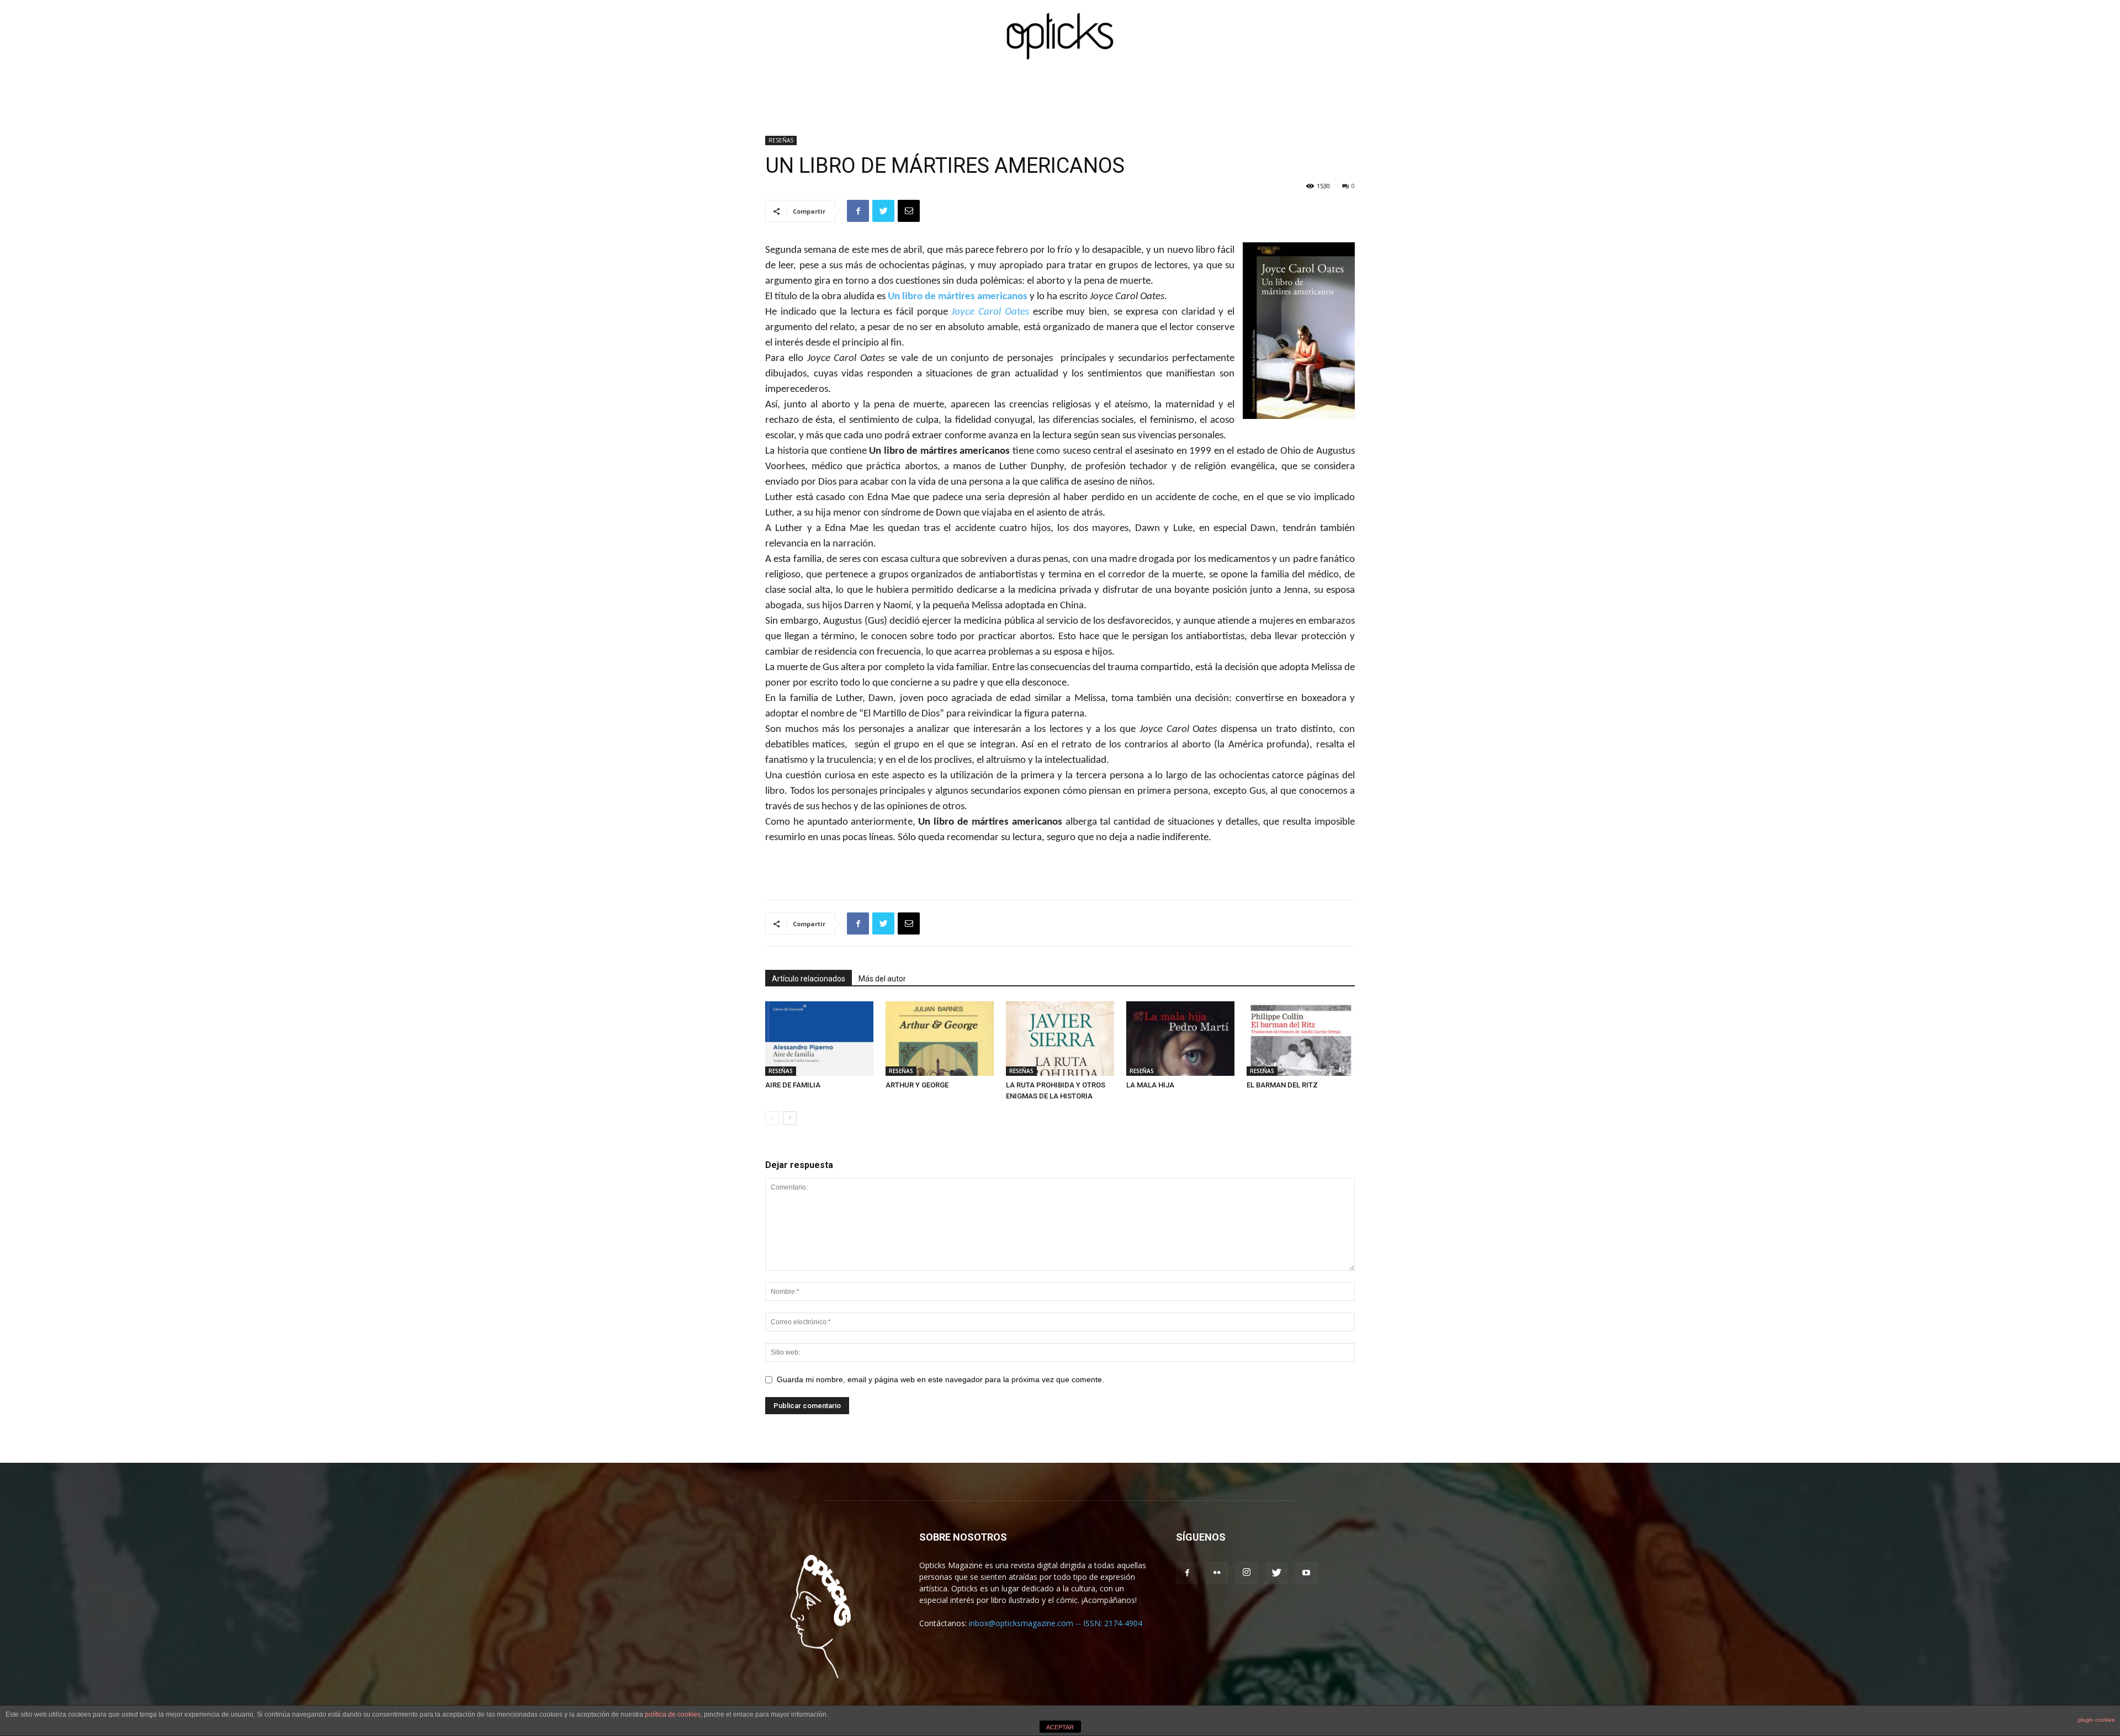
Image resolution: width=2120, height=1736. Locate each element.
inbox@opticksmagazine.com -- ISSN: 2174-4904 (1056, 1623)
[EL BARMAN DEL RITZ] (1301, 1039)
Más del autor (882, 979)
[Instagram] (1247, 1573)
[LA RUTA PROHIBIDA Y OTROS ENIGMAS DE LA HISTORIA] (1060, 1039)
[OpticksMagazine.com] (1060, 36)
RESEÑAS (781, 140)
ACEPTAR (1060, 1727)
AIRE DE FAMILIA (793, 1085)
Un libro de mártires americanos (958, 297)
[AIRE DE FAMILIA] (819, 1039)
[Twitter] (1276, 1573)
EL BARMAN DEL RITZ (1282, 1085)
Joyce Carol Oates (990, 312)
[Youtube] (1306, 1573)
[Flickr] (1217, 1573)
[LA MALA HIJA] (1180, 1039)
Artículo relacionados (809, 979)
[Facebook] (1187, 1573)
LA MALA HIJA (1150, 1085)
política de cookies (673, 1714)
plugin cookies (2096, 1720)
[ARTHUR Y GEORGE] (940, 1039)
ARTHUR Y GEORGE (917, 1085)
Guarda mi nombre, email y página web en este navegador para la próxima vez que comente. (940, 1379)
